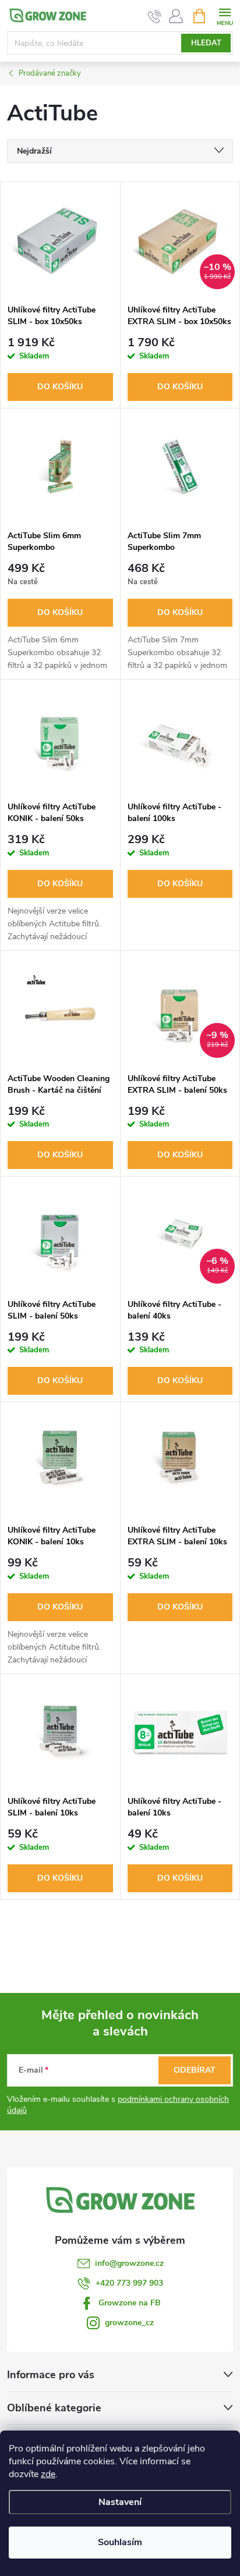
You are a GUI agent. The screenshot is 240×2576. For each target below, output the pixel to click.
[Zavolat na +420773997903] (155, 16)
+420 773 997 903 (129, 2283)
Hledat (206, 43)
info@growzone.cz (129, 2263)
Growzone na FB (130, 2303)
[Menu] (225, 15)
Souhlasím (120, 2542)
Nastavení (120, 2502)
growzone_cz (129, 2323)
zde (48, 2474)
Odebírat (195, 2070)
